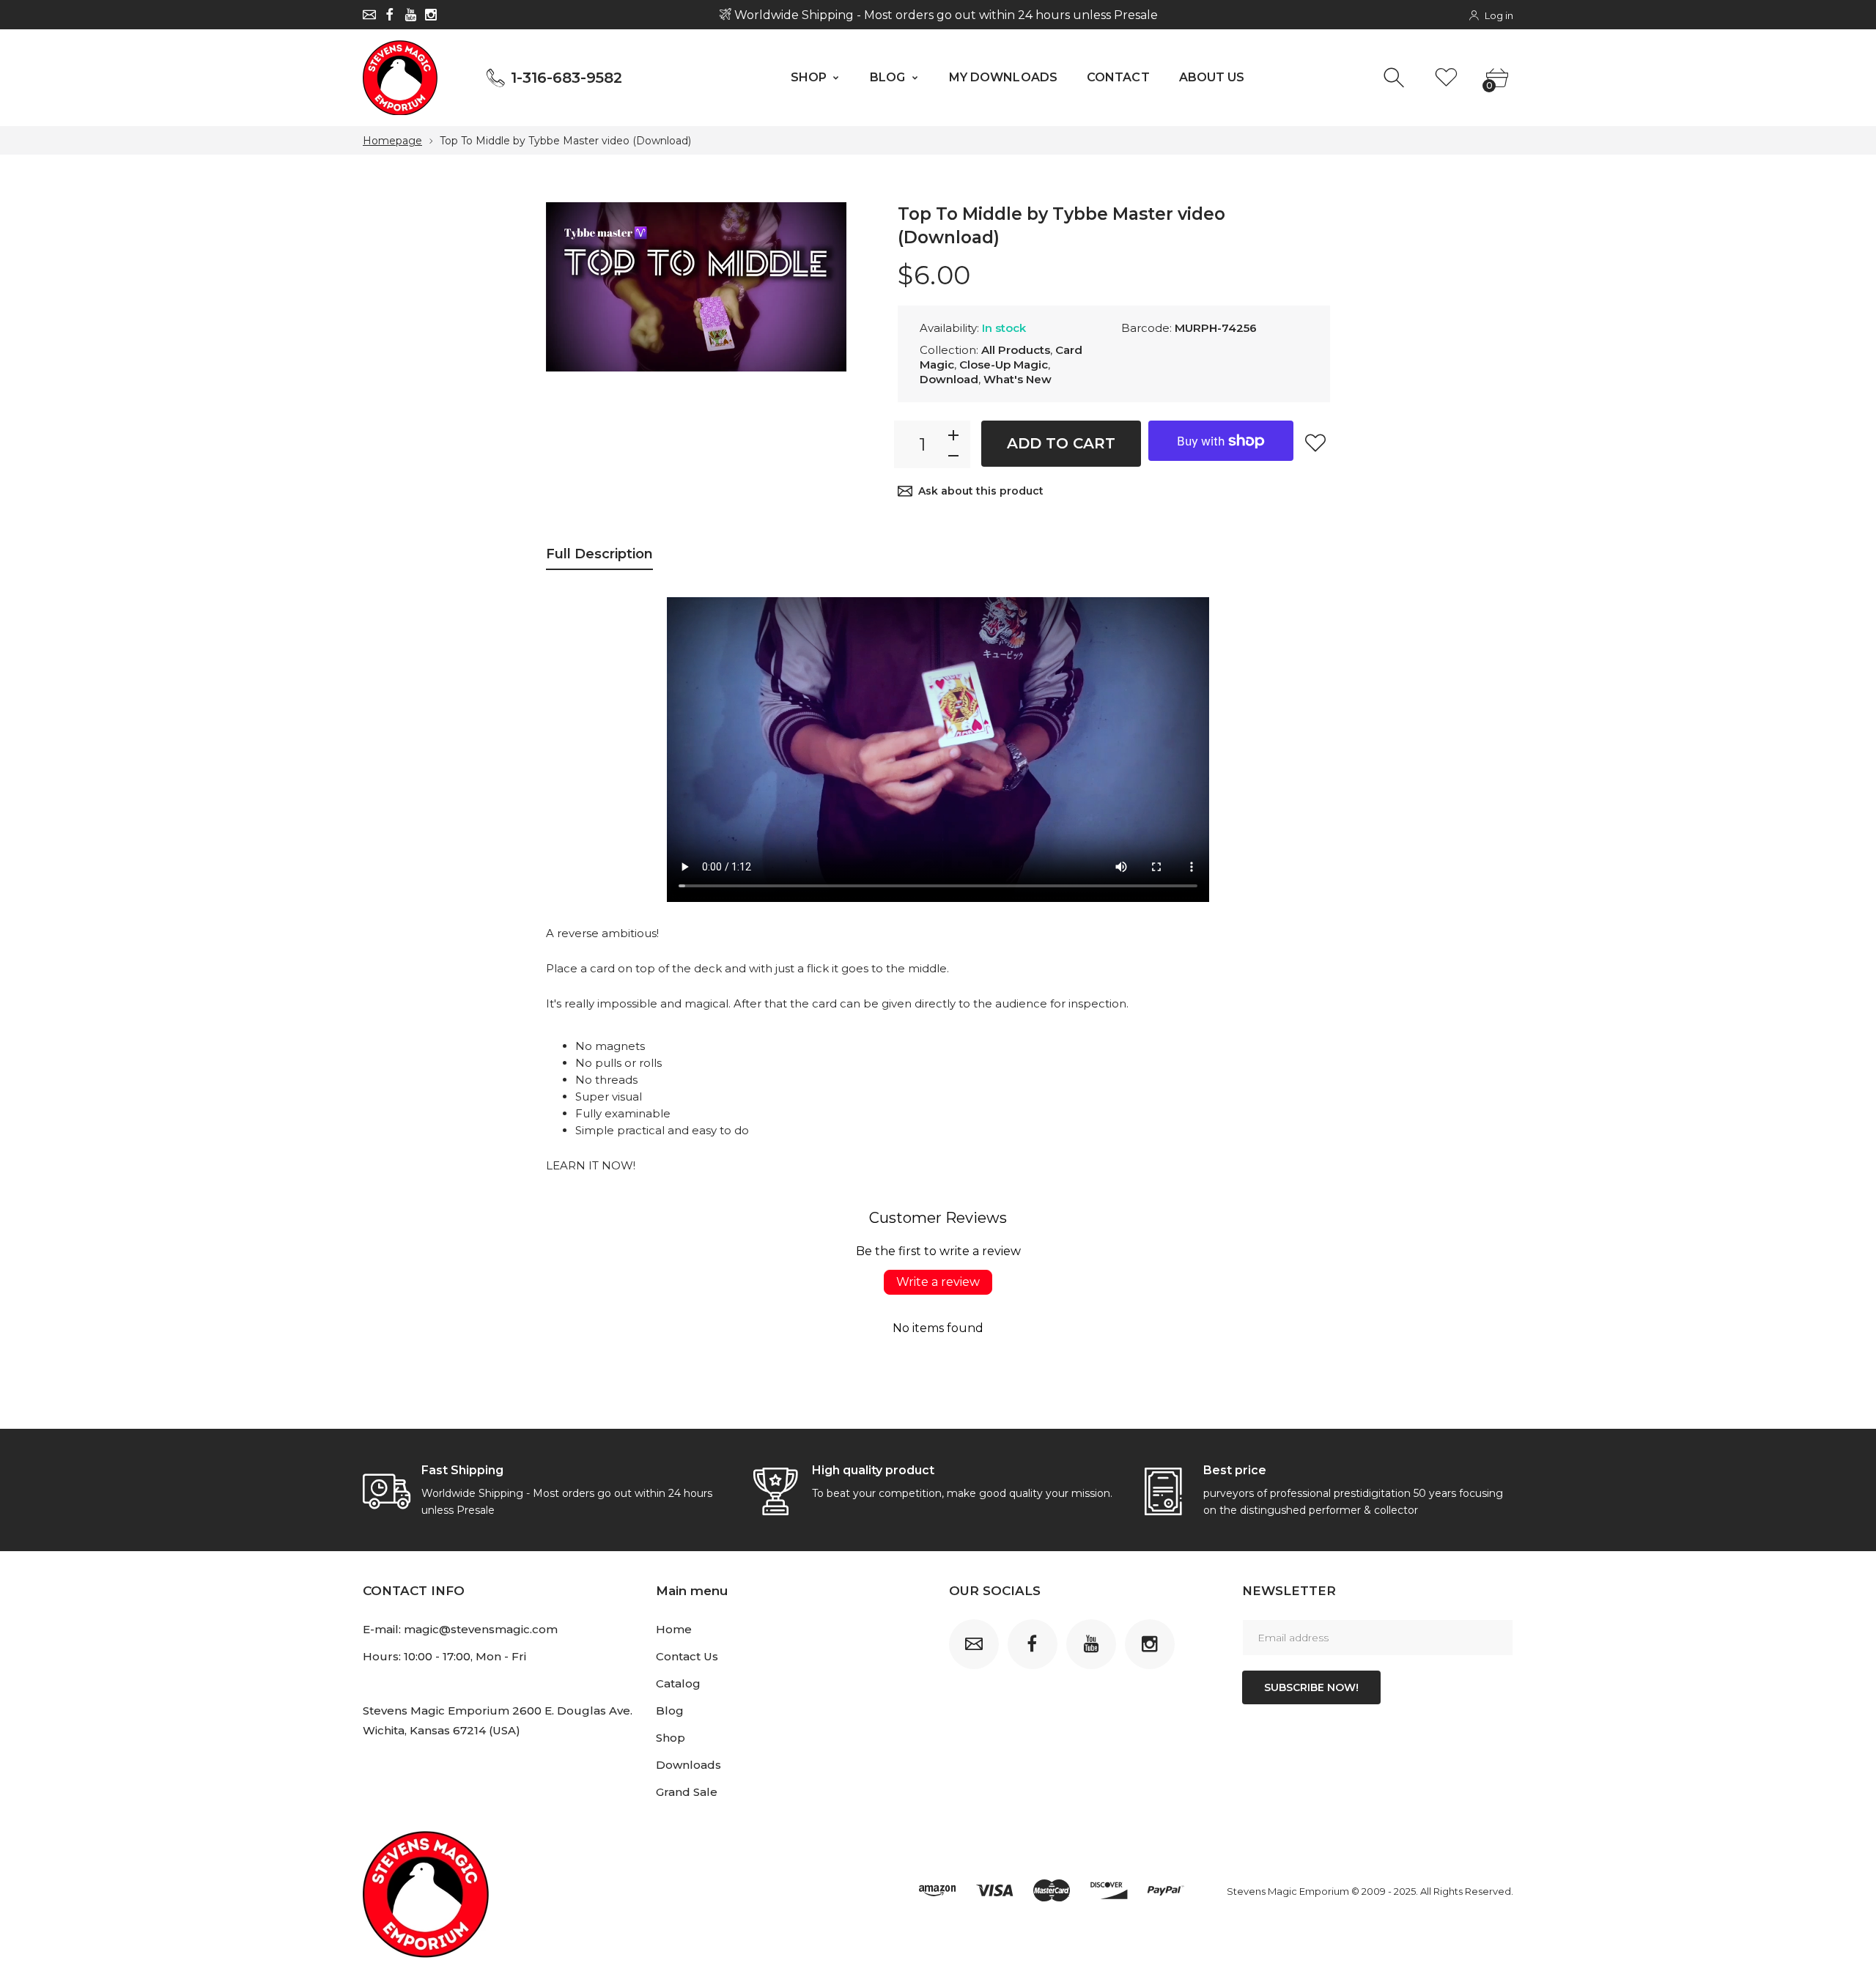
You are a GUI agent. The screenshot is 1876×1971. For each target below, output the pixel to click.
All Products (1016, 350)
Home (674, 1629)
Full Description (599, 554)
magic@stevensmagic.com (481, 1629)
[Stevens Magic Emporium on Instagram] (431, 15)
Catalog (678, 1683)
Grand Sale (687, 1792)
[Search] (1396, 78)
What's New (1018, 379)
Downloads (688, 1765)
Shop (671, 1738)
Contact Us (687, 1656)
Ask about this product (981, 491)
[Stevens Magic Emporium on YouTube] (410, 15)
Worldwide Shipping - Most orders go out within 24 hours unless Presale (944, 15)
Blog (670, 1711)
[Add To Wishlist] (1315, 443)
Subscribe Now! (1311, 1687)
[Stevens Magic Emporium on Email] (369, 15)
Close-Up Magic (1004, 365)
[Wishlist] (1446, 78)
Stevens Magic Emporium (1288, 1891)
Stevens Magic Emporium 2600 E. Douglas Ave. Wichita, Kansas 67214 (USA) (498, 1720)
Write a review (938, 1282)
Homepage (392, 141)
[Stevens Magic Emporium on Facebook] (390, 15)
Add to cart (1061, 443)
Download (949, 379)
